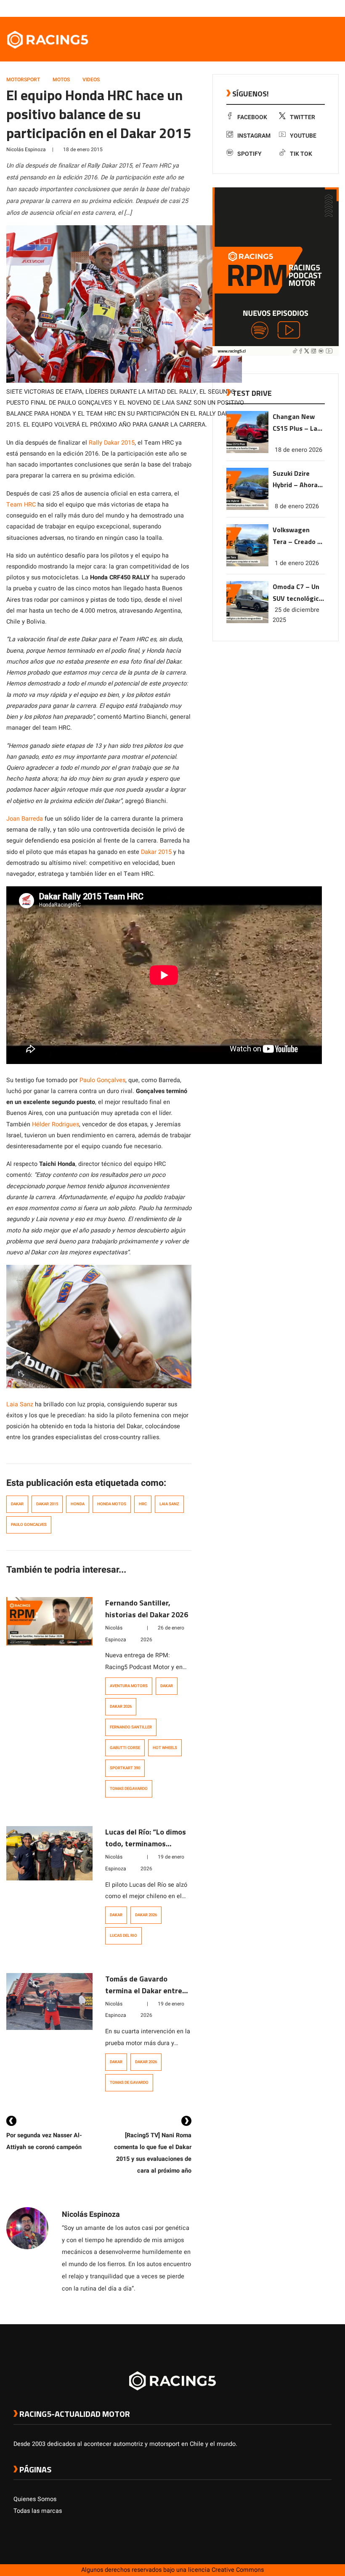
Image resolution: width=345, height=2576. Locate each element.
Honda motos (112, 1504)
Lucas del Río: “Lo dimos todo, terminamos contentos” (146, 1844)
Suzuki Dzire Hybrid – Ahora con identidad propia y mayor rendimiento (295, 480)
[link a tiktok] (327, 8)
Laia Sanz (20, 1404)
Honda (78, 1504)
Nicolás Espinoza (26, 149)
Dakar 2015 (156, 852)
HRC (143, 1504)
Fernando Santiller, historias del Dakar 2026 (147, 1609)
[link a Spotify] (319, 8)
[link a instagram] (302, 8)
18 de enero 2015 (83, 149)
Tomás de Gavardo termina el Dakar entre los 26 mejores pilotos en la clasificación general (148, 1996)
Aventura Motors (129, 1686)
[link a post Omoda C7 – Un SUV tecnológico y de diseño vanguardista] (247, 621)
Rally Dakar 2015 (112, 443)
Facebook (252, 117)
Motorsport (23, 80)
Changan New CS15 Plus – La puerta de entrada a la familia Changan (298, 423)
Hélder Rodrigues (56, 1124)
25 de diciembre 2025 (296, 615)
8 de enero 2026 (297, 506)
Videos (91, 80)
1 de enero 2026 (297, 563)
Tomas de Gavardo (129, 2083)
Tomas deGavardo (129, 1789)
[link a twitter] (294, 8)
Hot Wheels (165, 1748)
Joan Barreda (25, 819)
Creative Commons (238, 2570)
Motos (61, 80)
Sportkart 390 (125, 1768)
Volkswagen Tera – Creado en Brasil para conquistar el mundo (299, 536)
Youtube (303, 136)
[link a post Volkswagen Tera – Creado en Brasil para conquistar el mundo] (247, 564)
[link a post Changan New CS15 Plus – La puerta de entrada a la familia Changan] (247, 451)
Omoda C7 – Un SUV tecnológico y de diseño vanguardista (298, 593)
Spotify (249, 154)
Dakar (17, 1504)
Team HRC (21, 505)
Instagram (254, 136)
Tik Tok (301, 154)
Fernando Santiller (131, 1727)
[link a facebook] (285, 8)
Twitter (303, 117)
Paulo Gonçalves (102, 1080)
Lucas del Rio (123, 1936)
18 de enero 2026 (299, 450)
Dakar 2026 (121, 1707)
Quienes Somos (35, 2499)
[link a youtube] (310, 8)
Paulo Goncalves (29, 1525)
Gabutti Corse (125, 1748)
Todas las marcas (38, 2511)
